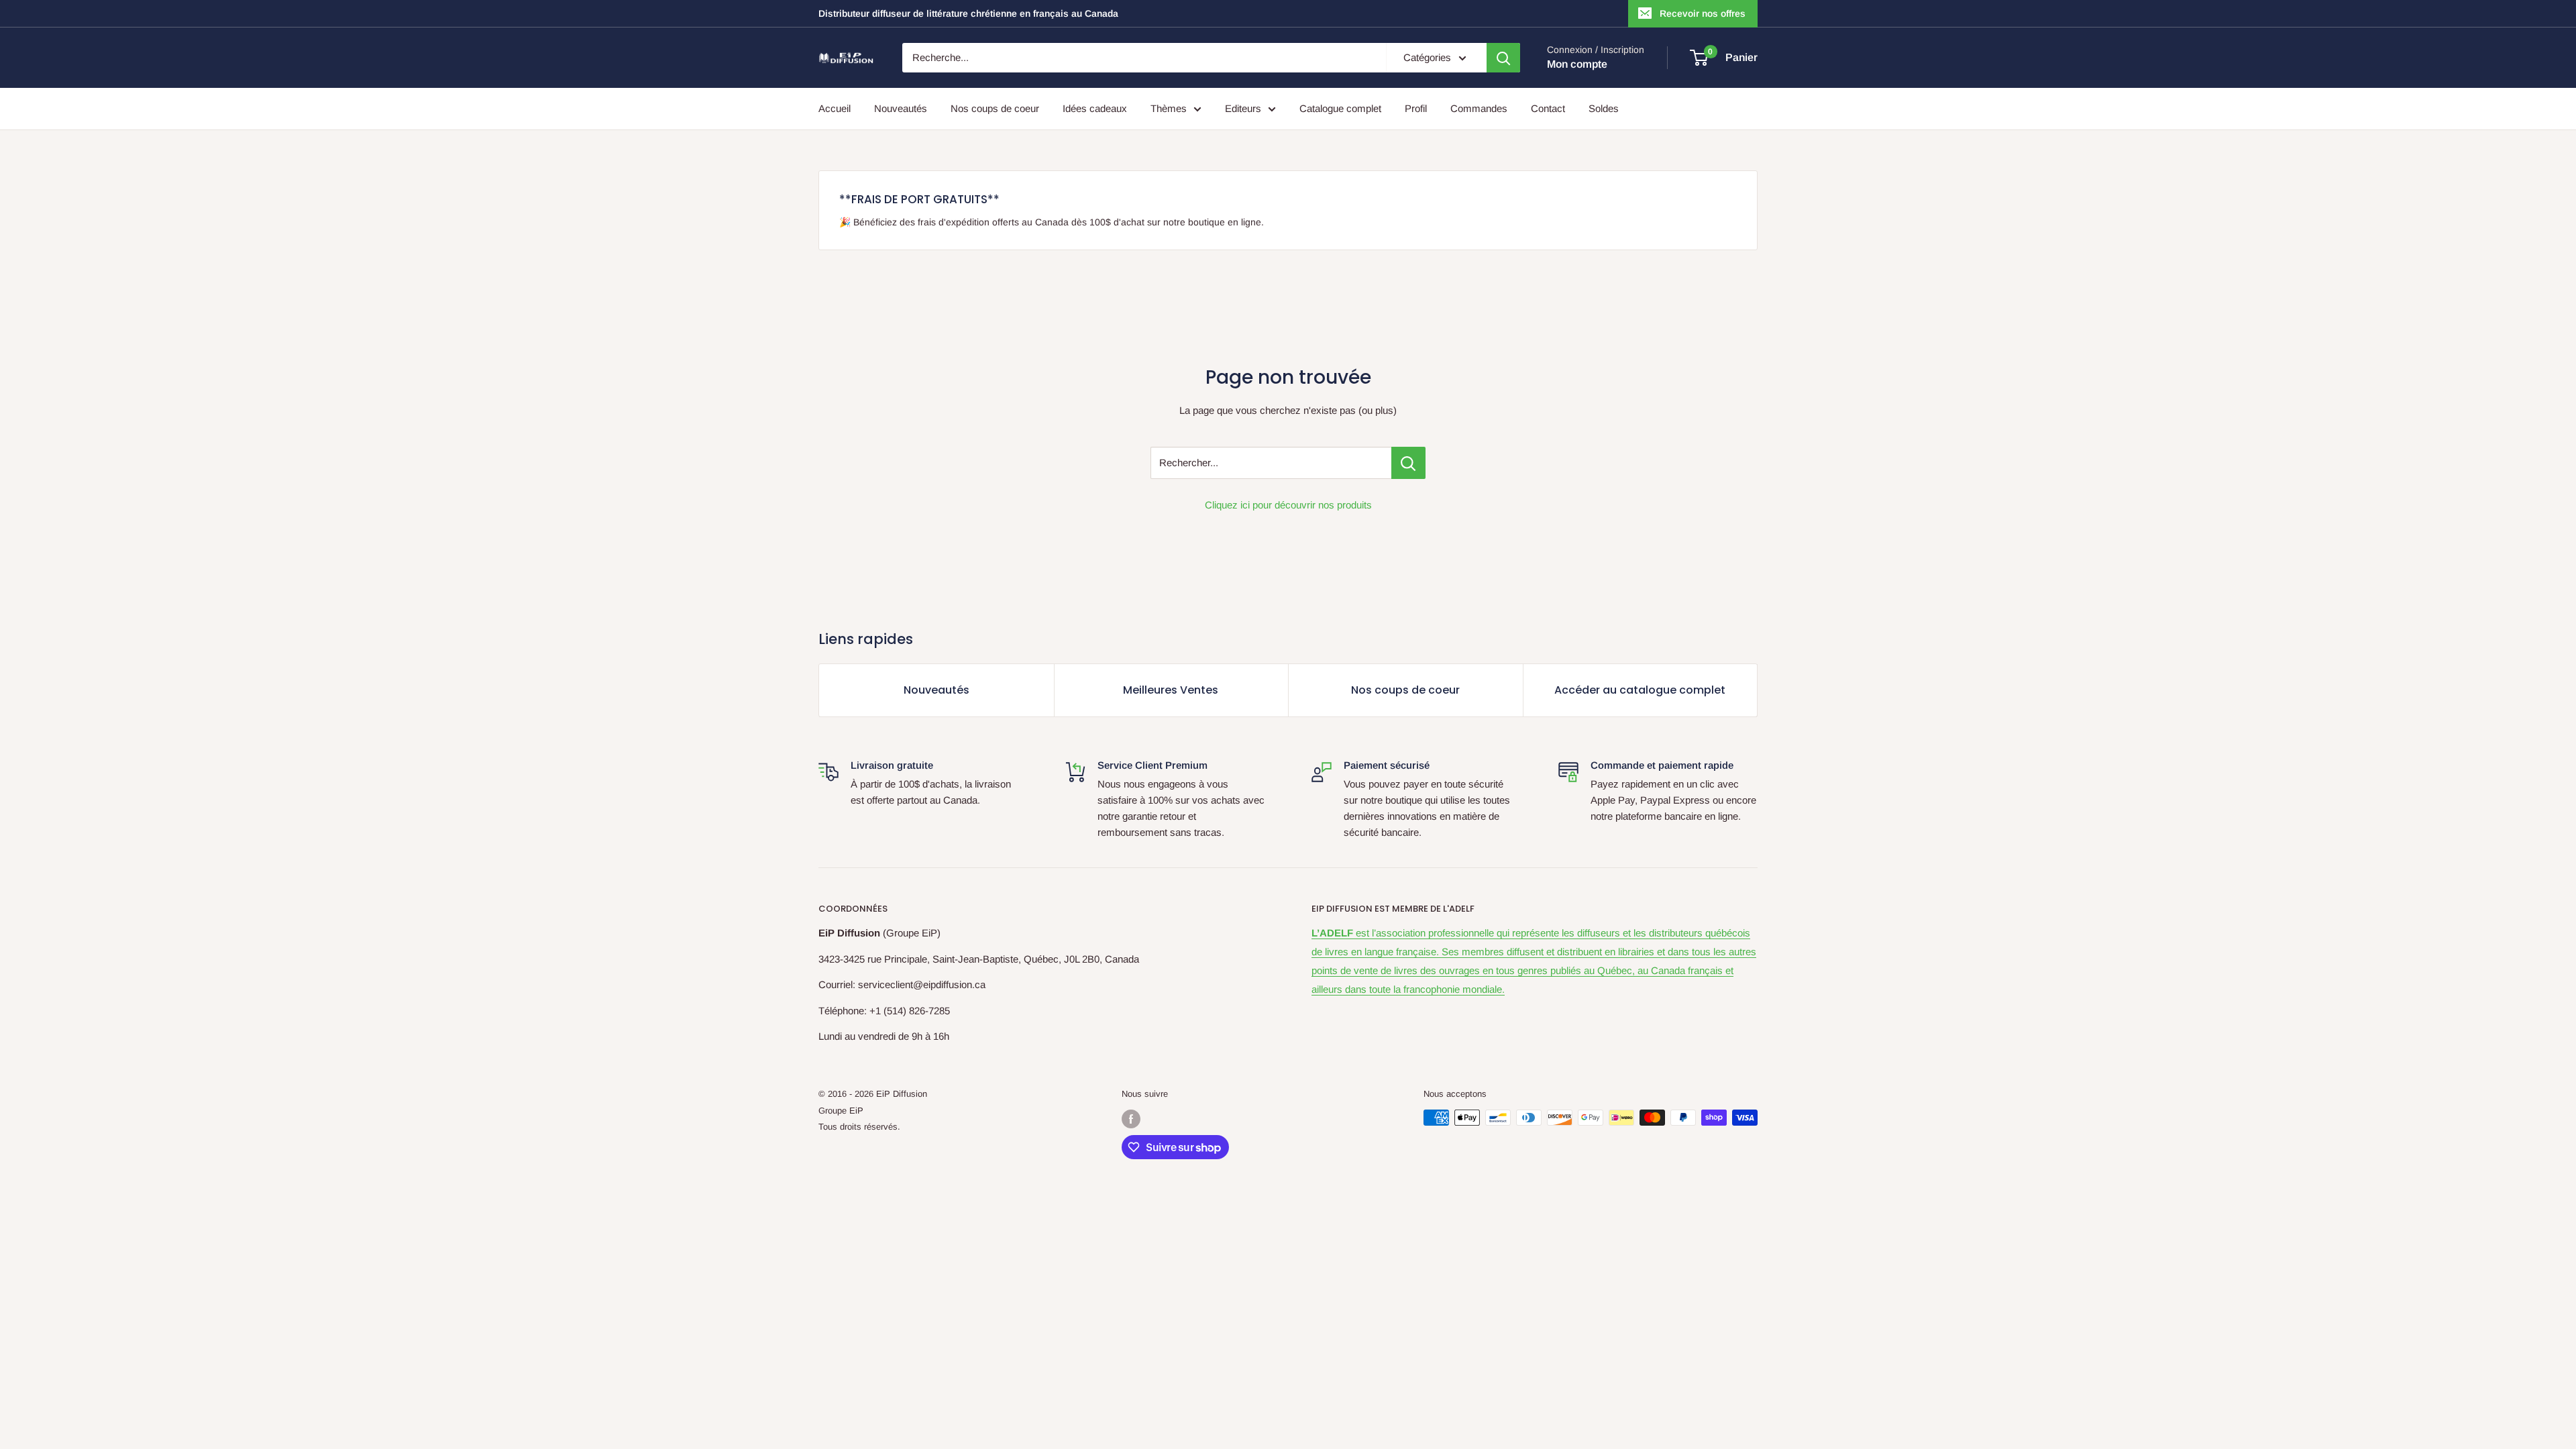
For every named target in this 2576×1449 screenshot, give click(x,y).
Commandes (1479, 108)
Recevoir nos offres (1703, 13)
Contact (1548, 108)
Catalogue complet (1340, 108)
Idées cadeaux (1095, 108)
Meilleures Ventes (1171, 690)
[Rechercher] (1503, 58)
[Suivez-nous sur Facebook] (1131, 1119)
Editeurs (1243, 108)
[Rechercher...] (1408, 463)
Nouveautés (901, 108)
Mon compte (1577, 64)
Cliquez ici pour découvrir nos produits (1288, 505)
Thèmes (1169, 108)
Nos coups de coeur (995, 108)
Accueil (835, 108)
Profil (1416, 108)
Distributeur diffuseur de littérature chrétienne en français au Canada (968, 13)
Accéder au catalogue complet (1640, 690)
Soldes (1604, 108)
